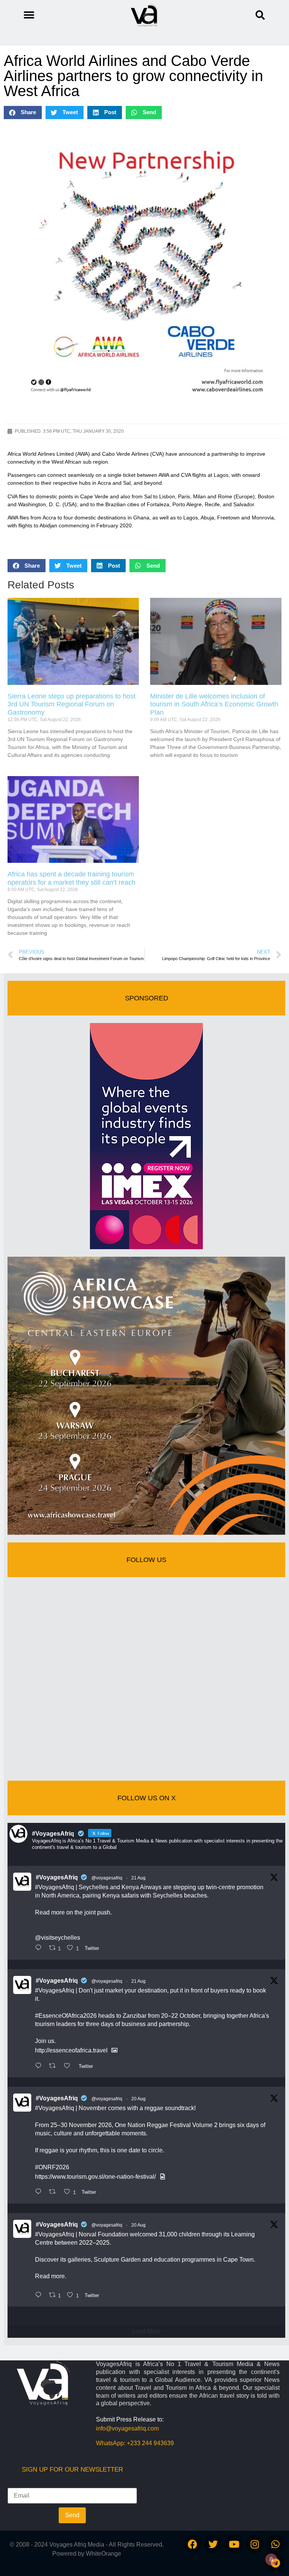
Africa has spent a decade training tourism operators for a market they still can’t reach (71, 878)
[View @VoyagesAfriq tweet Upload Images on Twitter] (114, 2050)
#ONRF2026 (52, 2167)
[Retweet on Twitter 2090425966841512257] (55, 2192)
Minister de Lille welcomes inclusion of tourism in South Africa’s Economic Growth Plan (214, 704)
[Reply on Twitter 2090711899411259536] (40, 2066)
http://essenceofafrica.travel (71, 2050)
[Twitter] (213, 2544)
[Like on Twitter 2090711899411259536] (69, 2066)
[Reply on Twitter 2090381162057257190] (40, 2296)
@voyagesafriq (107, 1878)
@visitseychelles (58, 1938)
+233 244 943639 (150, 2443)
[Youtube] (234, 2544)
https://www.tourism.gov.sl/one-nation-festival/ (95, 2177)
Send (72, 2515)
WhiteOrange (103, 2554)
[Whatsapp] (275, 2544)
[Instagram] (255, 2544)
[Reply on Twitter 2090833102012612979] (40, 1948)
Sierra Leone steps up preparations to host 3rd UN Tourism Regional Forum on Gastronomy (71, 704)
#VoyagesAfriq (57, 1877)
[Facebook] (193, 2544)
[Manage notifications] (271, 2559)
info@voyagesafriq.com (127, 2428)
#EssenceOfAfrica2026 (66, 2016)
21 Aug (138, 1878)
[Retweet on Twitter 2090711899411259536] (55, 2066)
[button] (260, 15)
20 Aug (138, 2099)
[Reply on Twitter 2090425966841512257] (40, 2192)
